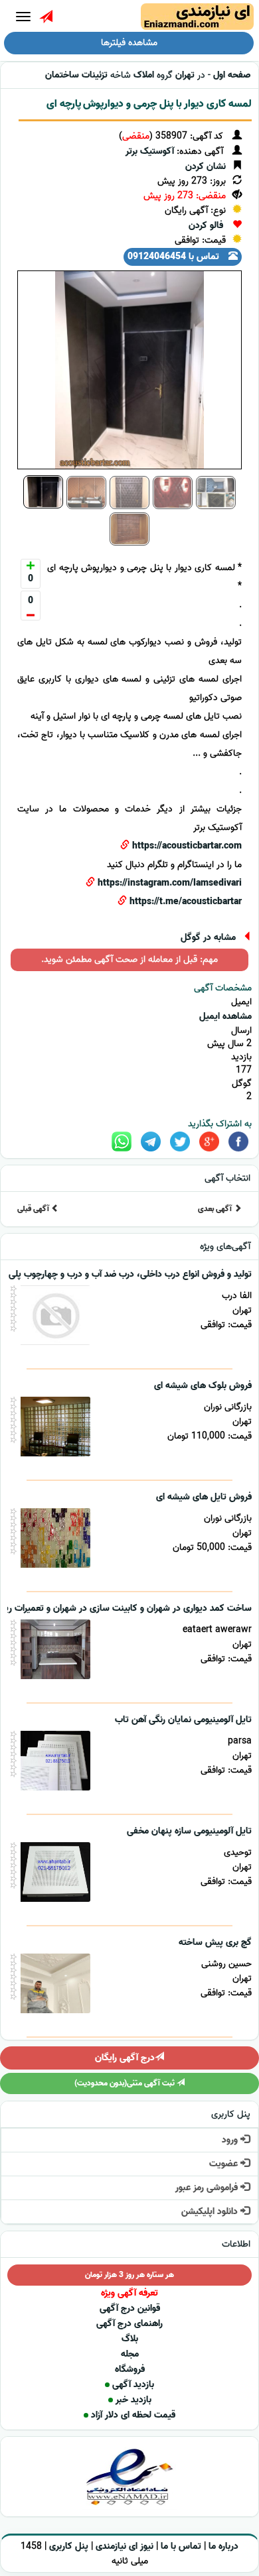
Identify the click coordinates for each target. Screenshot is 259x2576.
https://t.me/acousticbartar (186, 902)
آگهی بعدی (216, 1209)
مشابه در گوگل (208, 938)
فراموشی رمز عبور (208, 2188)
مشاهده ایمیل (225, 1017)
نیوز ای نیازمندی (125, 2547)
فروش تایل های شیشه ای (204, 1497)
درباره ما (223, 2547)
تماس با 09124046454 (175, 257)
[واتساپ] (122, 1142)
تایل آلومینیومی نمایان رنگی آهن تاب (183, 1720)
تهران (185, 75)
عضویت (225, 2164)
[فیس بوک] (238, 1142)
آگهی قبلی (34, 1209)
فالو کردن (206, 226)
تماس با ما (181, 2547)
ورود (231, 2140)
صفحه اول (232, 75)
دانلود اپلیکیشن (211, 2212)
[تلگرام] (151, 1142)
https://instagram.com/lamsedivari (170, 883)
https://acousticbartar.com (187, 846)
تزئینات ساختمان (76, 75)
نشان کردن (206, 167)
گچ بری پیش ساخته (215, 1943)
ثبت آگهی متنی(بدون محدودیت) (126, 2083)
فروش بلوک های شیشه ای (203, 1386)
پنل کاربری (69, 2547)
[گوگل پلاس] (209, 1142)
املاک (144, 75)
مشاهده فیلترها (129, 43)
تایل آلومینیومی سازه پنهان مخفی (189, 1831)
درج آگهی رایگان (125, 2058)
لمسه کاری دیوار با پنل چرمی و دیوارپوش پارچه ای (149, 104)
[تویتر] (180, 1142)
